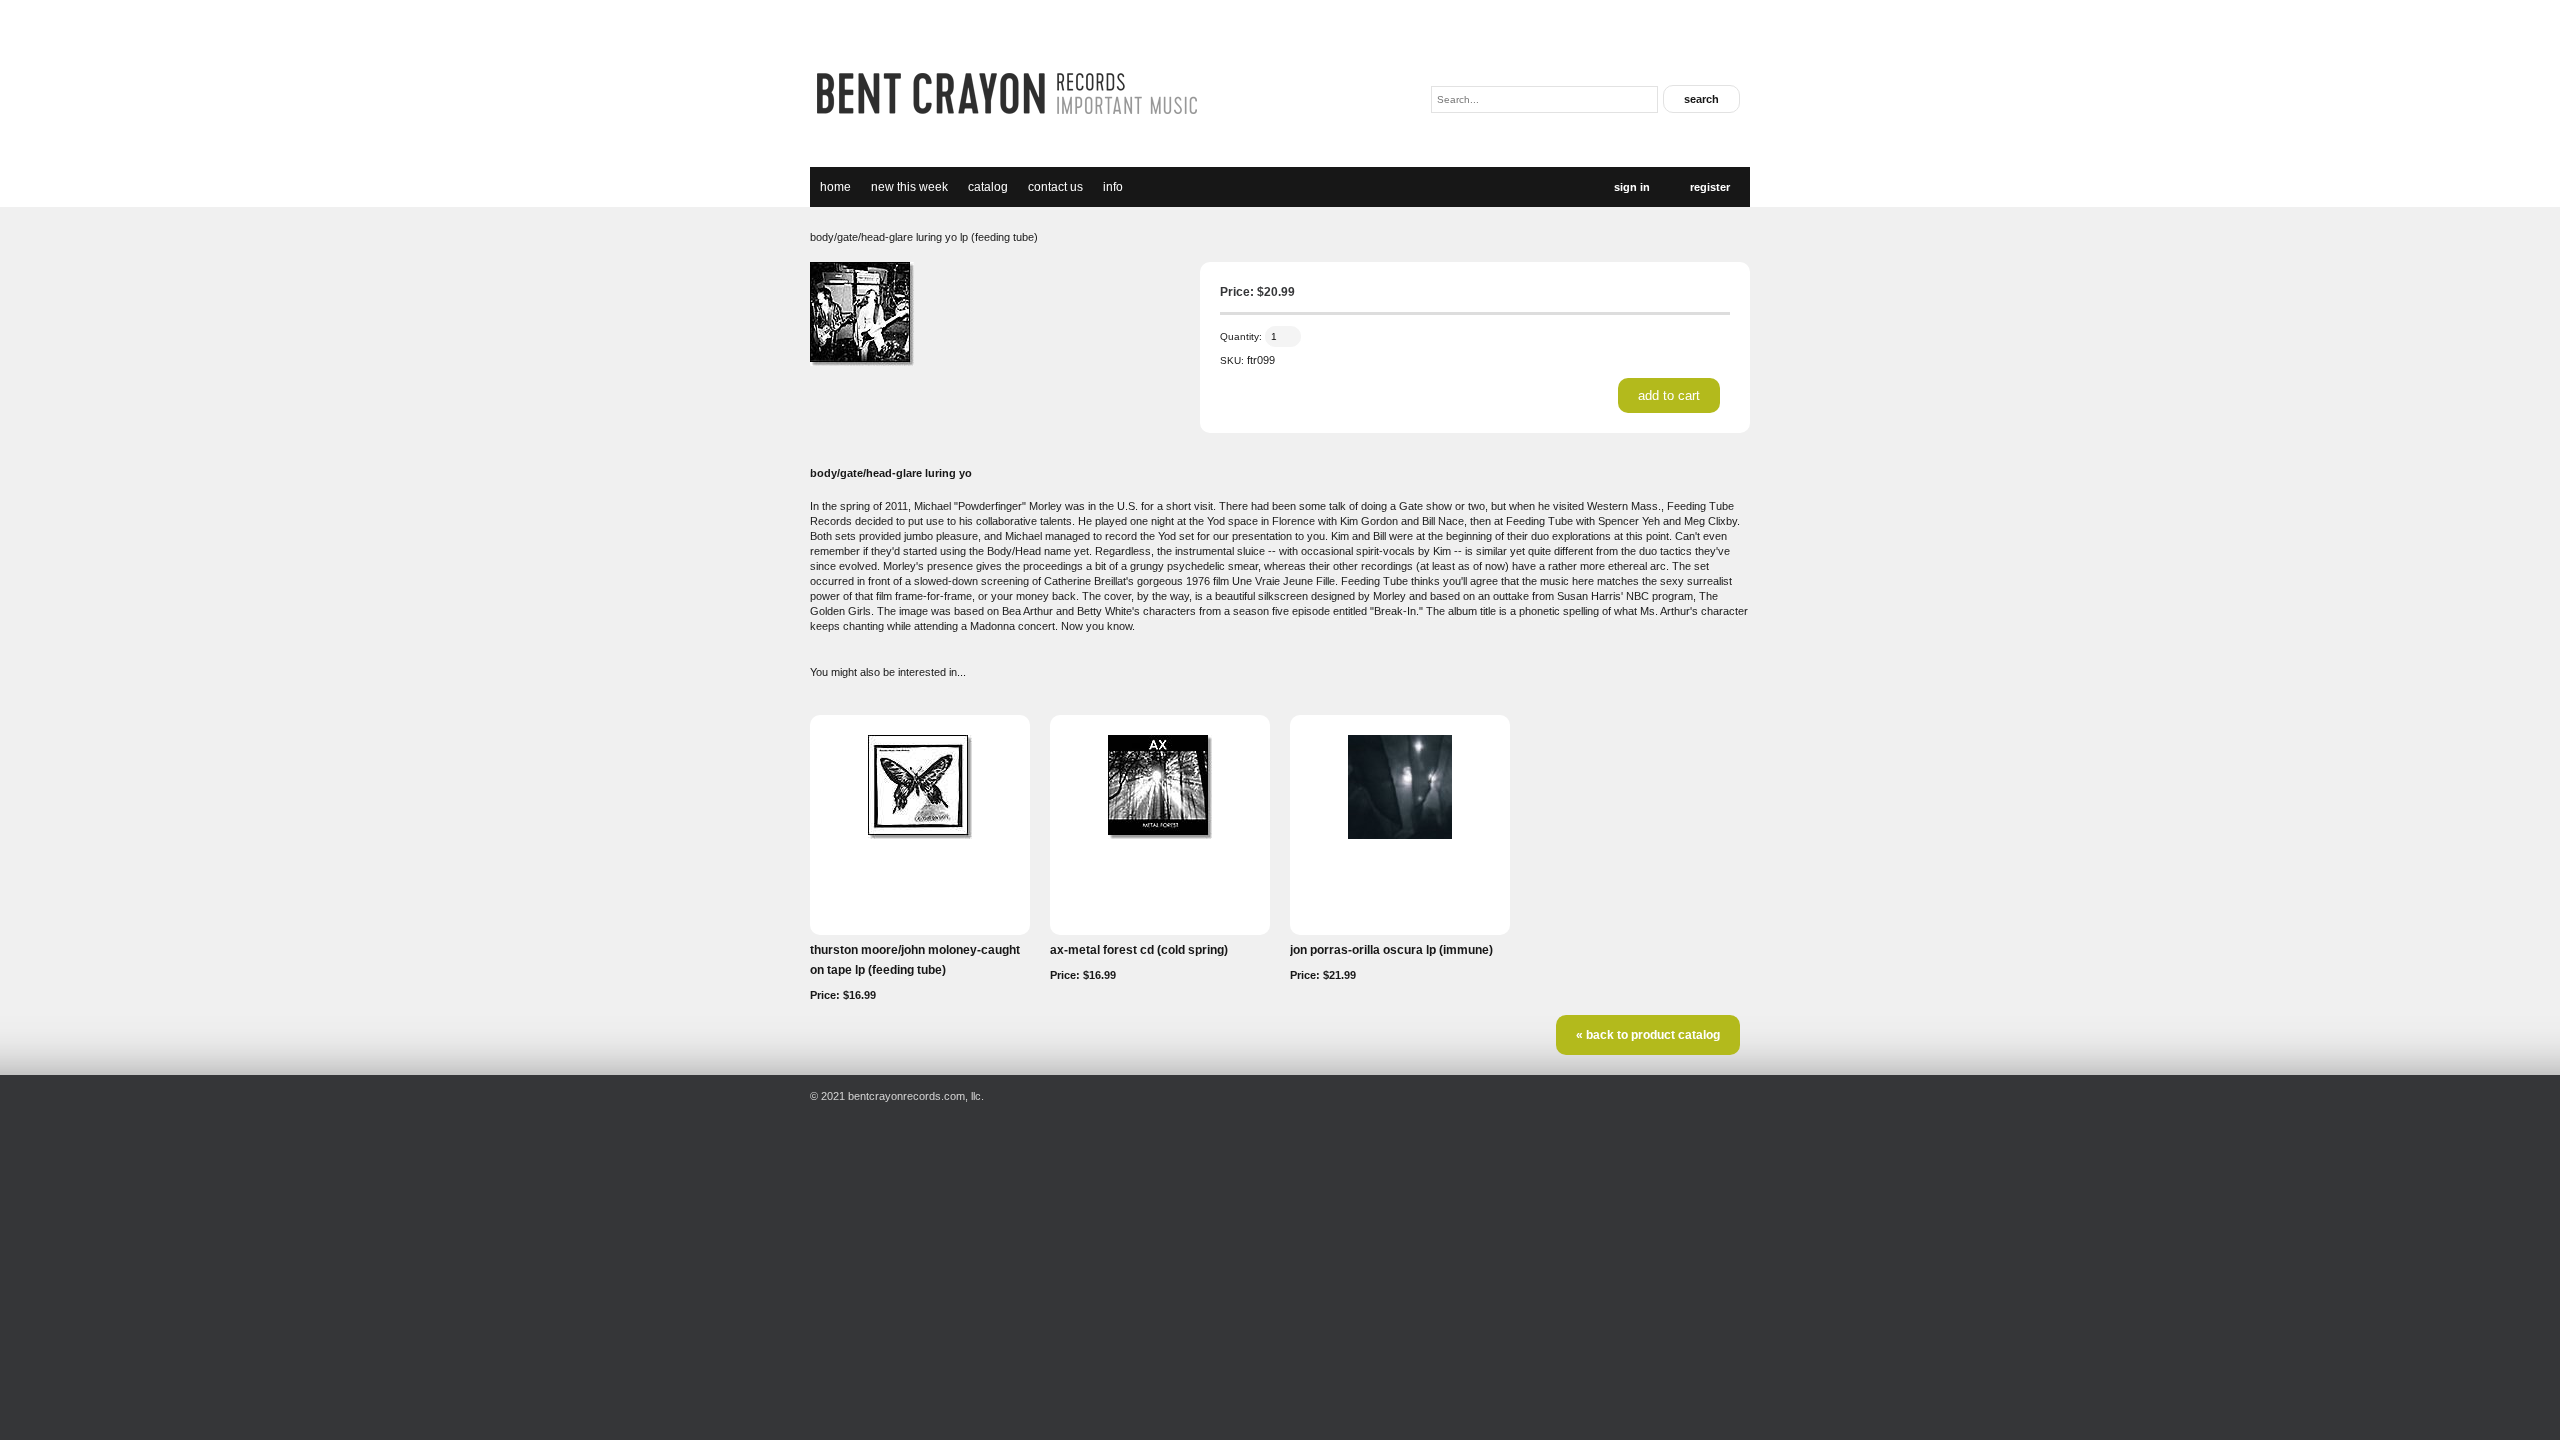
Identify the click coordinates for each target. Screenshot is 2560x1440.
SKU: (1232, 360)
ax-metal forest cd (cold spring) (1139, 950)
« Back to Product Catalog (1648, 1035)
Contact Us (1055, 187)
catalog (988, 187)
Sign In (1632, 187)
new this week (909, 187)
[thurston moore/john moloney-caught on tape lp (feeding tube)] (920, 835)
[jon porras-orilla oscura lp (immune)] (1400, 835)
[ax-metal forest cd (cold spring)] (1160, 835)
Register (1710, 187)
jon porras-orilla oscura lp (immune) (1391, 950)
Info (1113, 187)
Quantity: (1241, 336)
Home (835, 187)
